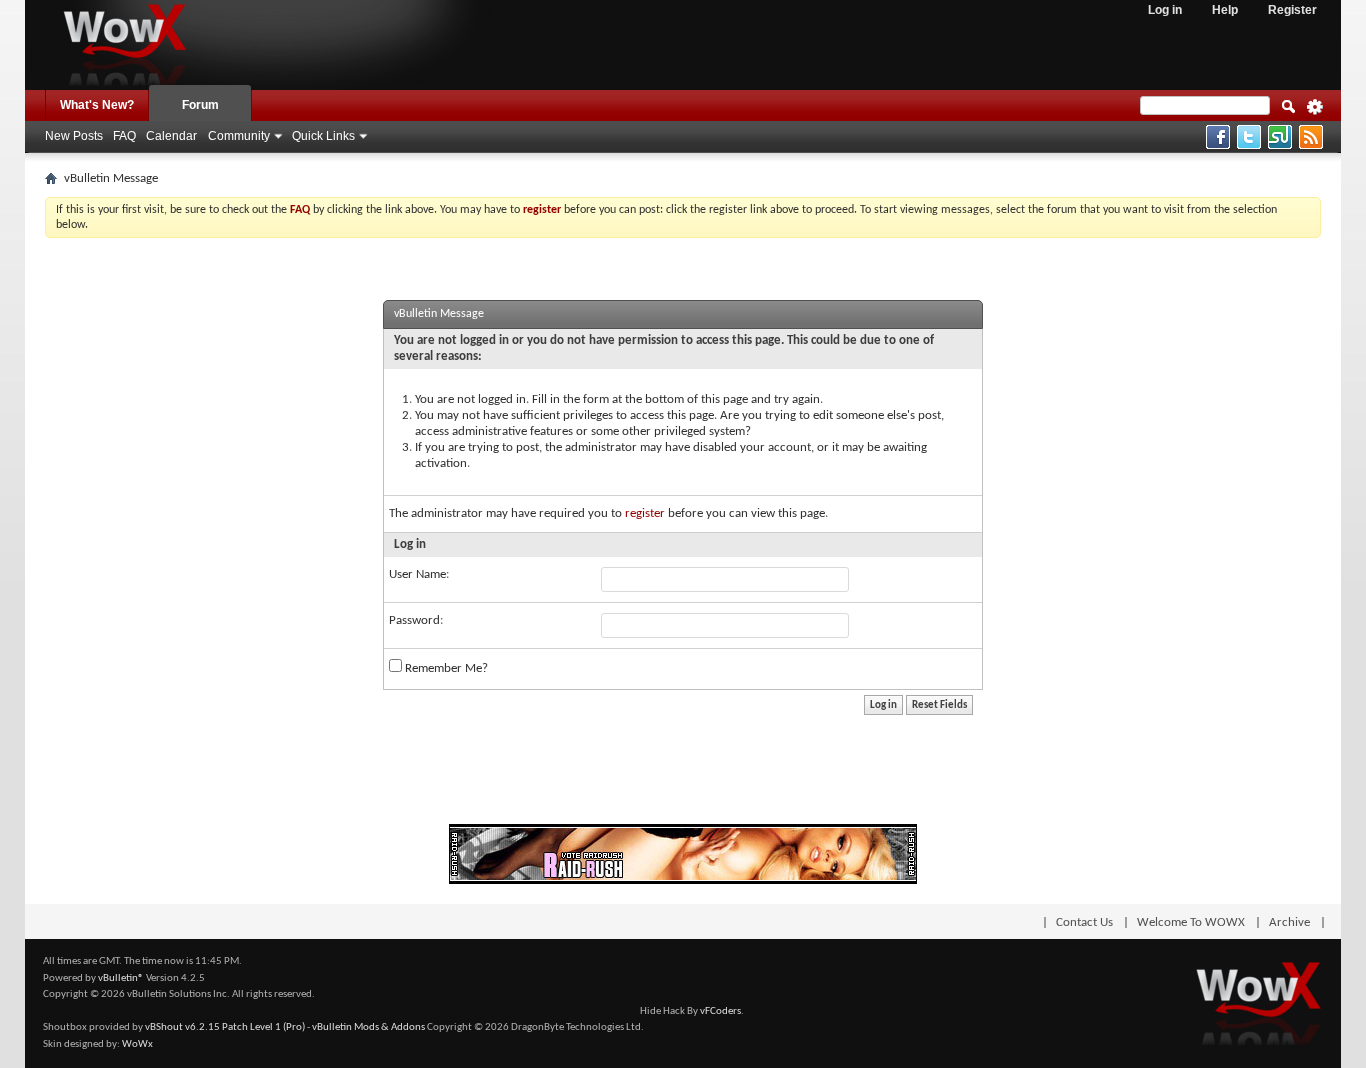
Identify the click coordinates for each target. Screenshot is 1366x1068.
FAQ (124, 136)
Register (1292, 10)
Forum (200, 105)
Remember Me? (445, 668)
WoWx (137, 1044)
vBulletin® (121, 978)
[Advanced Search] (1315, 113)
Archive (1289, 922)
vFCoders (720, 1011)
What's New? (97, 105)
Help (1225, 10)
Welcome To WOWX (1191, 922)
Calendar (171, 136)
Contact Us (1084, 922)
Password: (416, 620)
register (645, 513)
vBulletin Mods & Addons (368, 1027)
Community (239, 136)
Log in (1165, 10)
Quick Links (323, 136)
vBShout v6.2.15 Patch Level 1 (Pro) (225, 1027)
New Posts (74, 136)
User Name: (419, 574)
